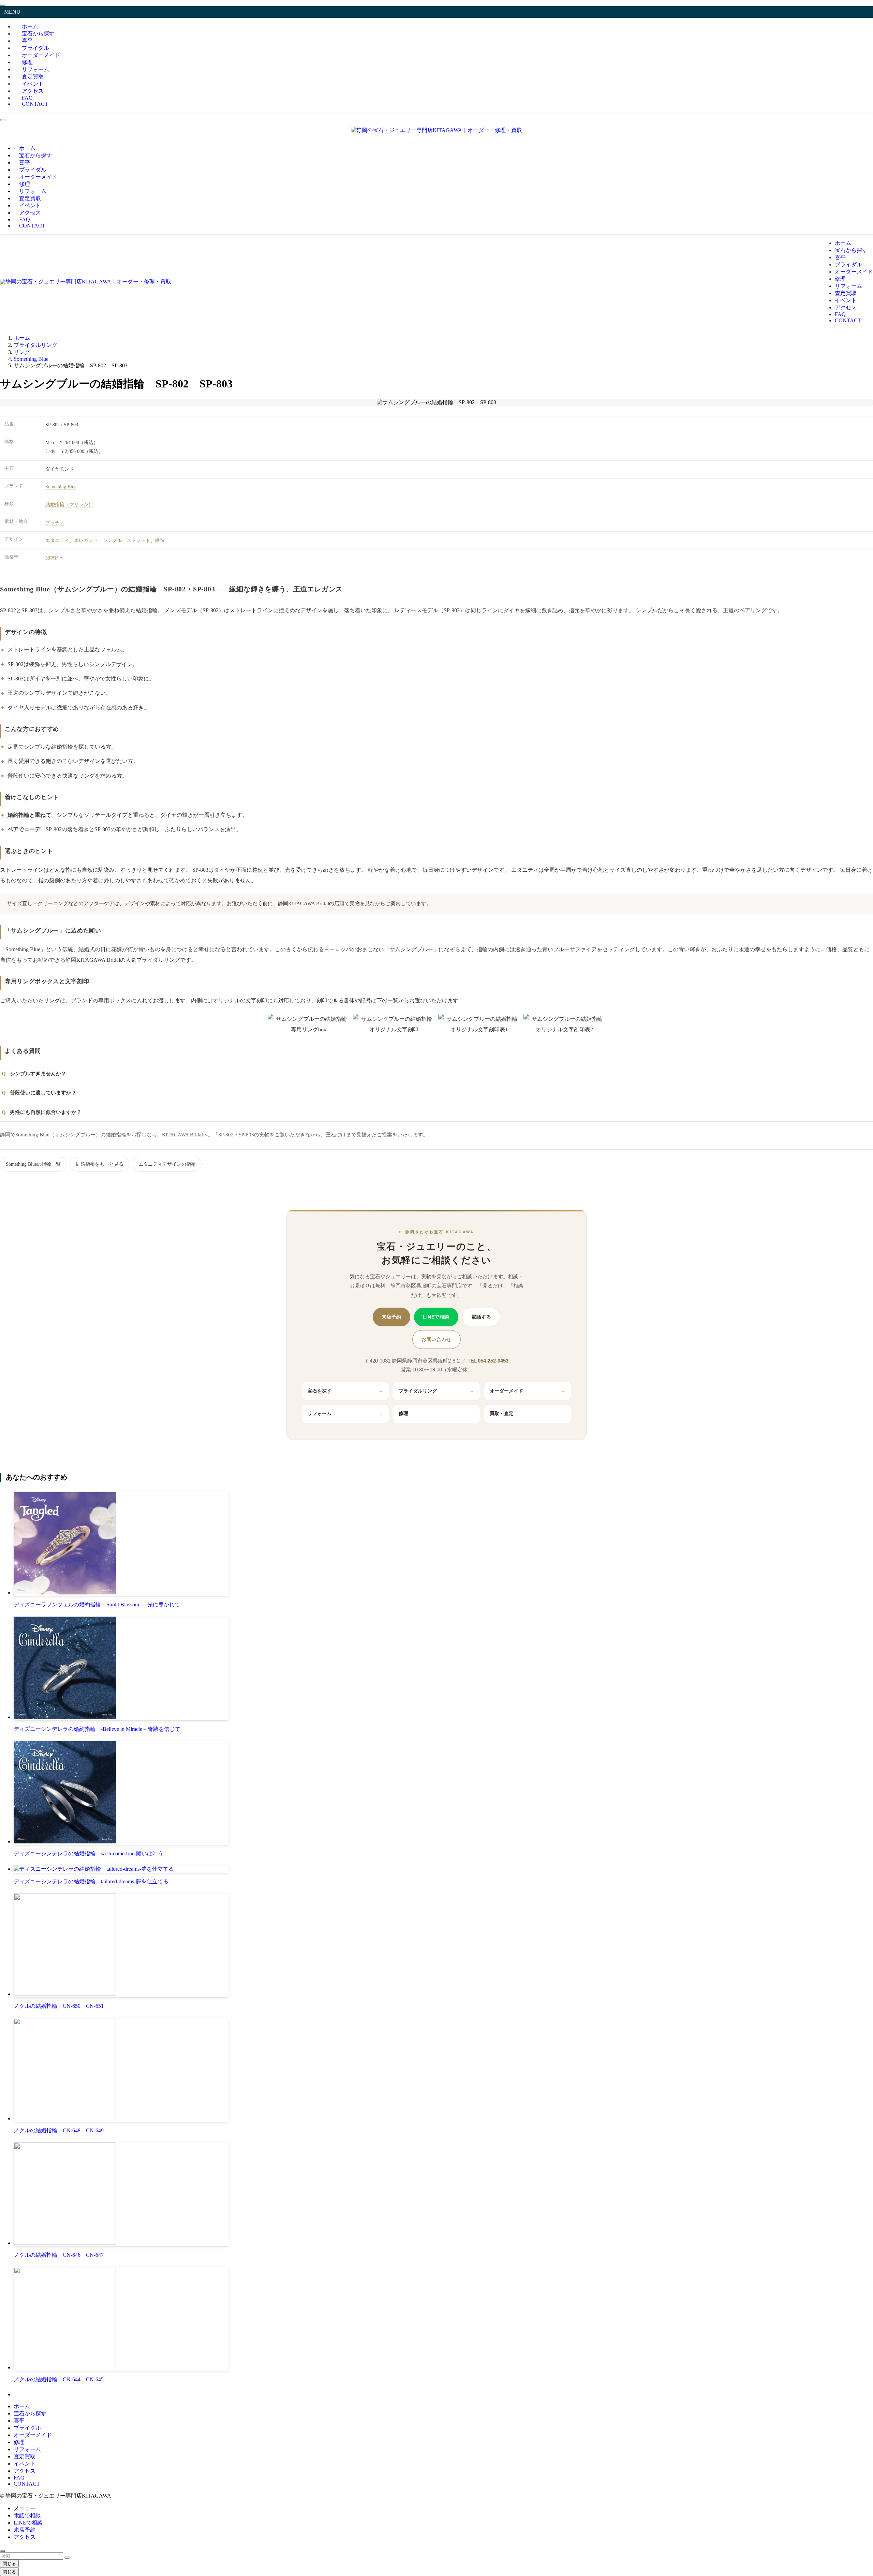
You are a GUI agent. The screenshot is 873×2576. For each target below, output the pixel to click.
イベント (25, 2464)
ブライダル (27, 2428)
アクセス (25, 2471)
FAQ (19, 2478)
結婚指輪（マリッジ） (69, 505)
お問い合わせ (436, 1339)
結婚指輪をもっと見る (100, 1164)
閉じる (9, 2564)
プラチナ (55, 523)
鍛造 (160, 540)
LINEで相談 (436, 1317)
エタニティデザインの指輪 (167, 1164)
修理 (436, 1414)
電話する (481, 1317)
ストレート (138, 540)
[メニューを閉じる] (3, 5)
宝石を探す (345, 1391)
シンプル (112, 540)
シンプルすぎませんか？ (38, 1073)
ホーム (22, 2406)
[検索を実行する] (67, 2558)
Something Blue (61, 487)
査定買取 (25, 2456)
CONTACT (35, 104)
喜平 (19, 2421)
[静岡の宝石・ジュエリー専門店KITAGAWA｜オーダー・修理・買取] (436, 130)
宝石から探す (30, 2413)
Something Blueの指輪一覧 (33, 1164)
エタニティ (57, 540)
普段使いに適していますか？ (43, 1093)
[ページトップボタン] (3, 2551)
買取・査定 (528, 1414)
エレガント (86, 540)
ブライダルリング (436, 1391)
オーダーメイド (41, 55)
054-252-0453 (493, 1361)
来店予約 (391, 1317)
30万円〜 (55, 558)
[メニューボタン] (3, 120)
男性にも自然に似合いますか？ (46, 1112)
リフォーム (345, 1414)
